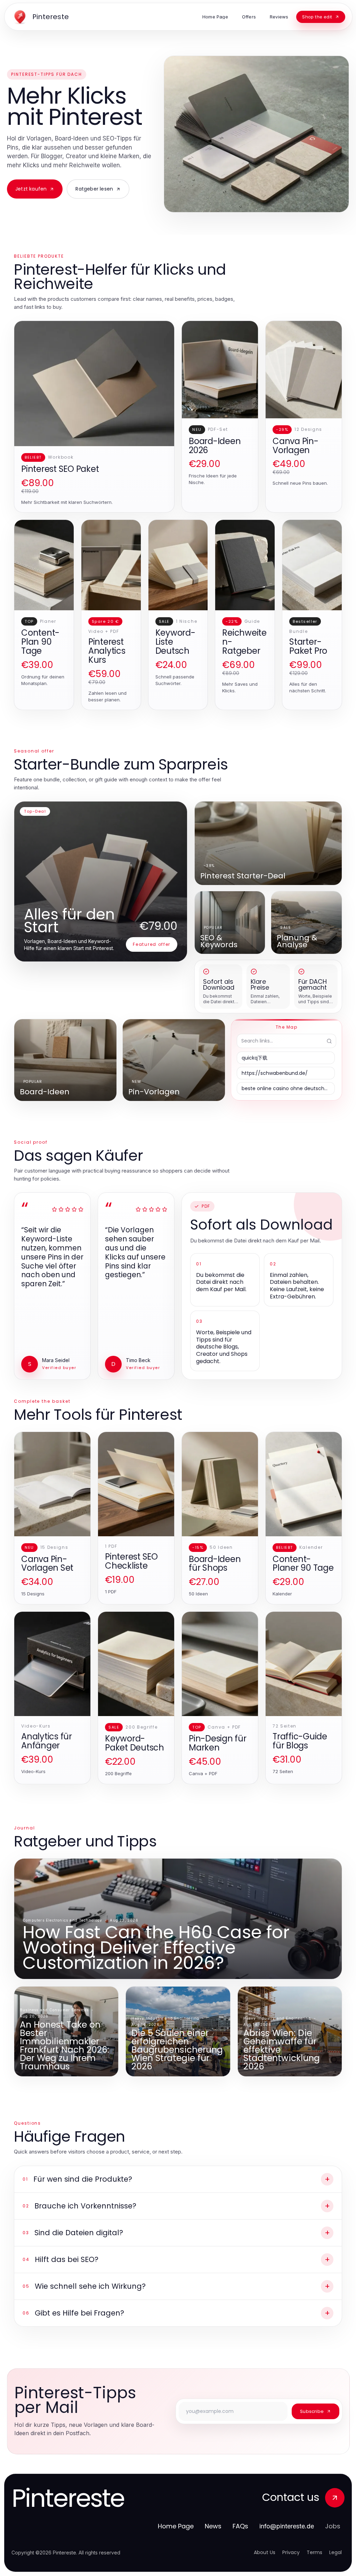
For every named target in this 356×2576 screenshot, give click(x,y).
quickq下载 (254, 1058)
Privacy (291, 2552)
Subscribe (312, 2411)
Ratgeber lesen (94, 189)
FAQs (240, 2526)
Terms (314, 2552)
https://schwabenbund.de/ (275, 1073)
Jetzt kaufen (31, 189)
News (213, 2526)
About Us (265, 2552)
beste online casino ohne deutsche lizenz (288, 1088)
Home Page (176, 2526)
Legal (335, 2552)
